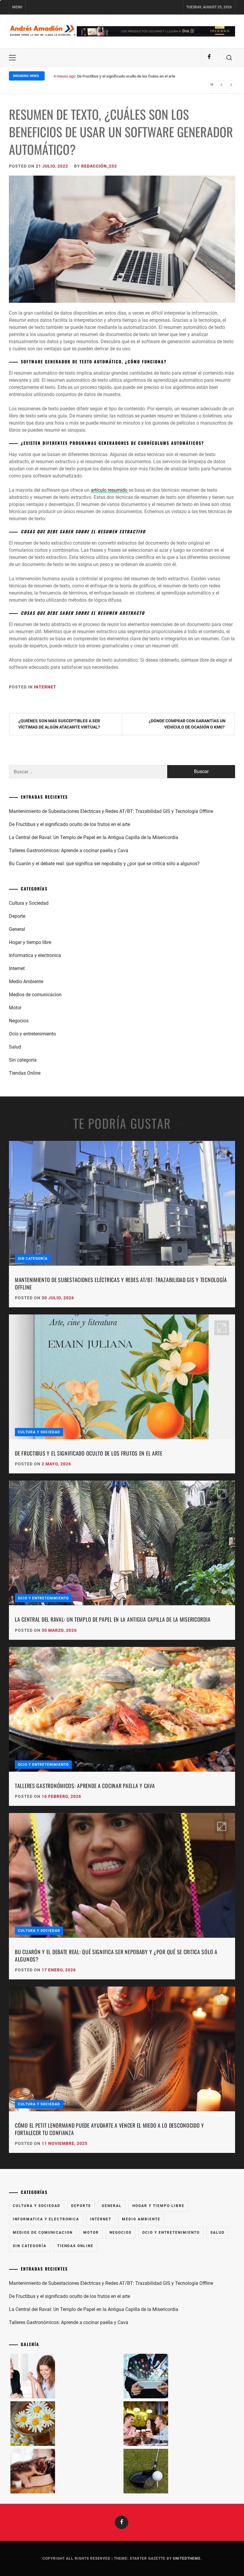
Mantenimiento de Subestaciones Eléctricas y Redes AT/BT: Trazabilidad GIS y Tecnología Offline (111, 811)
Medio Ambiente (26, 982)
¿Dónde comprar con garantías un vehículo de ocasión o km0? (187, 724)
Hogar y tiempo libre (30, 942)
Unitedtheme (187, 2558)
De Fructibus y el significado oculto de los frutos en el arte (69, 824)
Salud (15, 1047)
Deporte (17, 916)
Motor (15, 1008)
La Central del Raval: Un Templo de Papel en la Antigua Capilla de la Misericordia (145, 76)
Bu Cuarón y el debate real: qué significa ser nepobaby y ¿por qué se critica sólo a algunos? (104, 864)
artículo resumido (110, 490)
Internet (45, 687)
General (17, 929)
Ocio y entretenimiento (32, 1034)
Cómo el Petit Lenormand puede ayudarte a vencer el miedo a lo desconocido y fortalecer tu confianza (110, 2129)
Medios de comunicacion (35, 995)
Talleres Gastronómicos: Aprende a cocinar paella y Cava (69, 850)
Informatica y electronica (35, 955)
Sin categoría (23, 1060)
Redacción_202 (99, 166)
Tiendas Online (25, 1073)
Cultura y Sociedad (29, 903)
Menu (17, 7)
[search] (229, 58)
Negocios (19, 1021)
